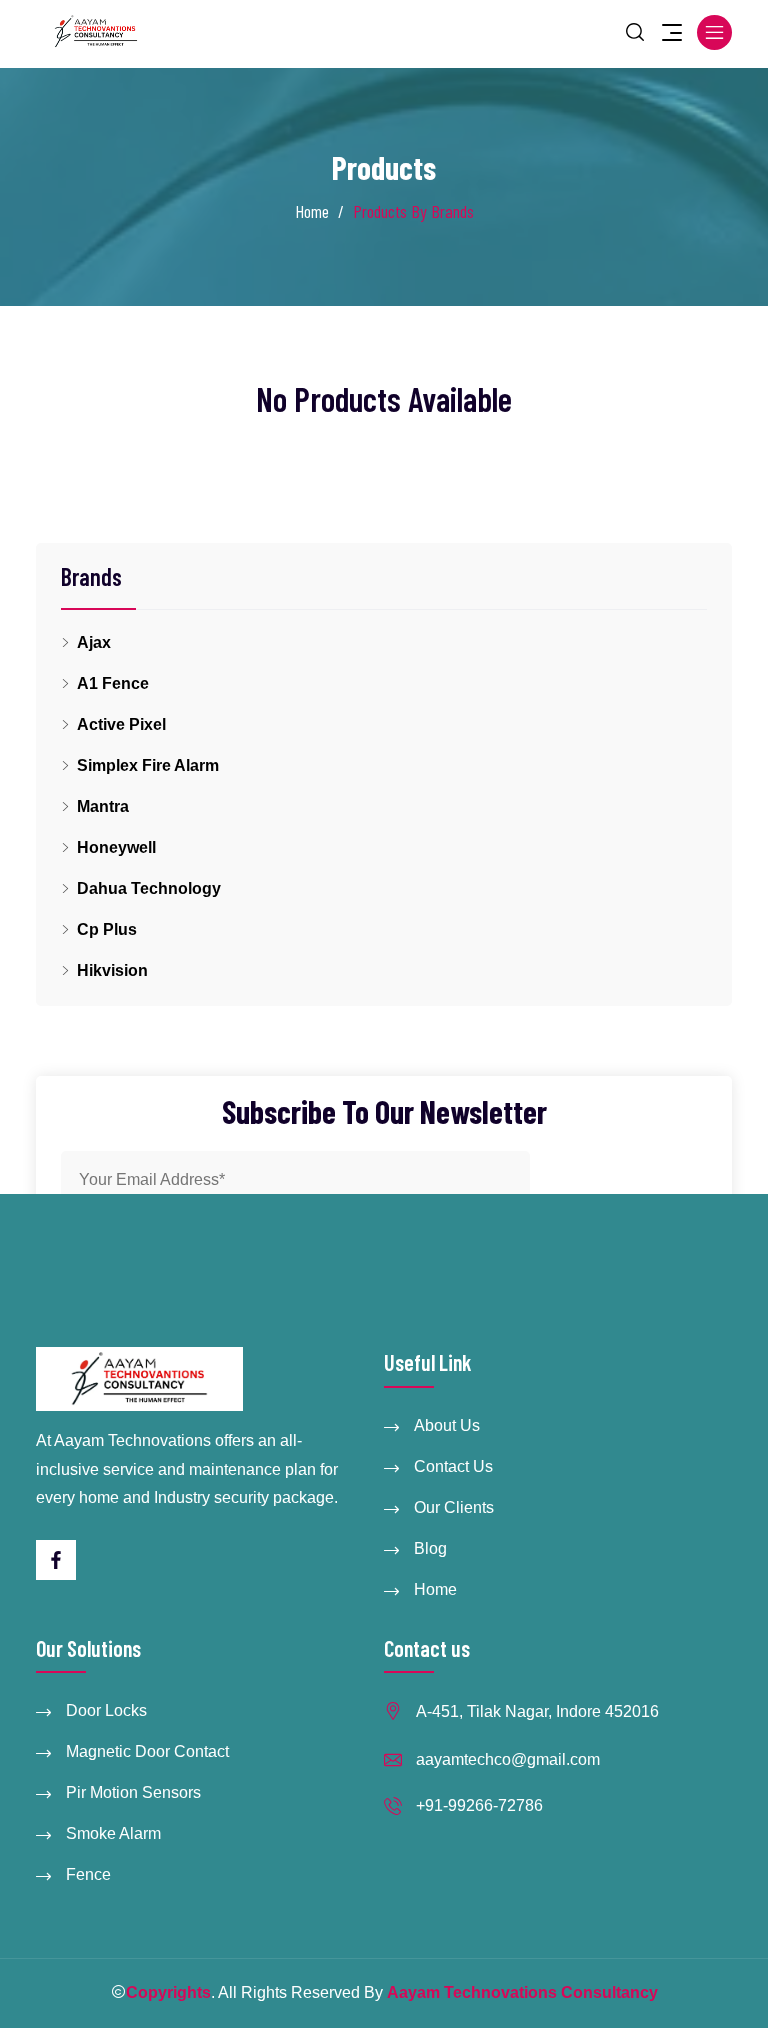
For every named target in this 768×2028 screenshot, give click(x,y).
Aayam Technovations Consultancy (522, 1992)
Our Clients (454, 1507)
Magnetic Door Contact (147, 1751)
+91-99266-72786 (479, 1805)
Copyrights (168, 1992)
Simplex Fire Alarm (148, 765)
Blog (430, 1548)
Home (312, 211)
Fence (88, 1874)
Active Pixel (121, 724)
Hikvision (112, 970)
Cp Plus (107, 929)
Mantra (103, 806)
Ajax (94, 642)
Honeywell (116, 847)
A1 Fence (113, 683)
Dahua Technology (149, 888)
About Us (447, 1425)
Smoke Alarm (113, 1833)
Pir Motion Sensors (133, 1792)
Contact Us (453, 1466)
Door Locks (106, 1710)
